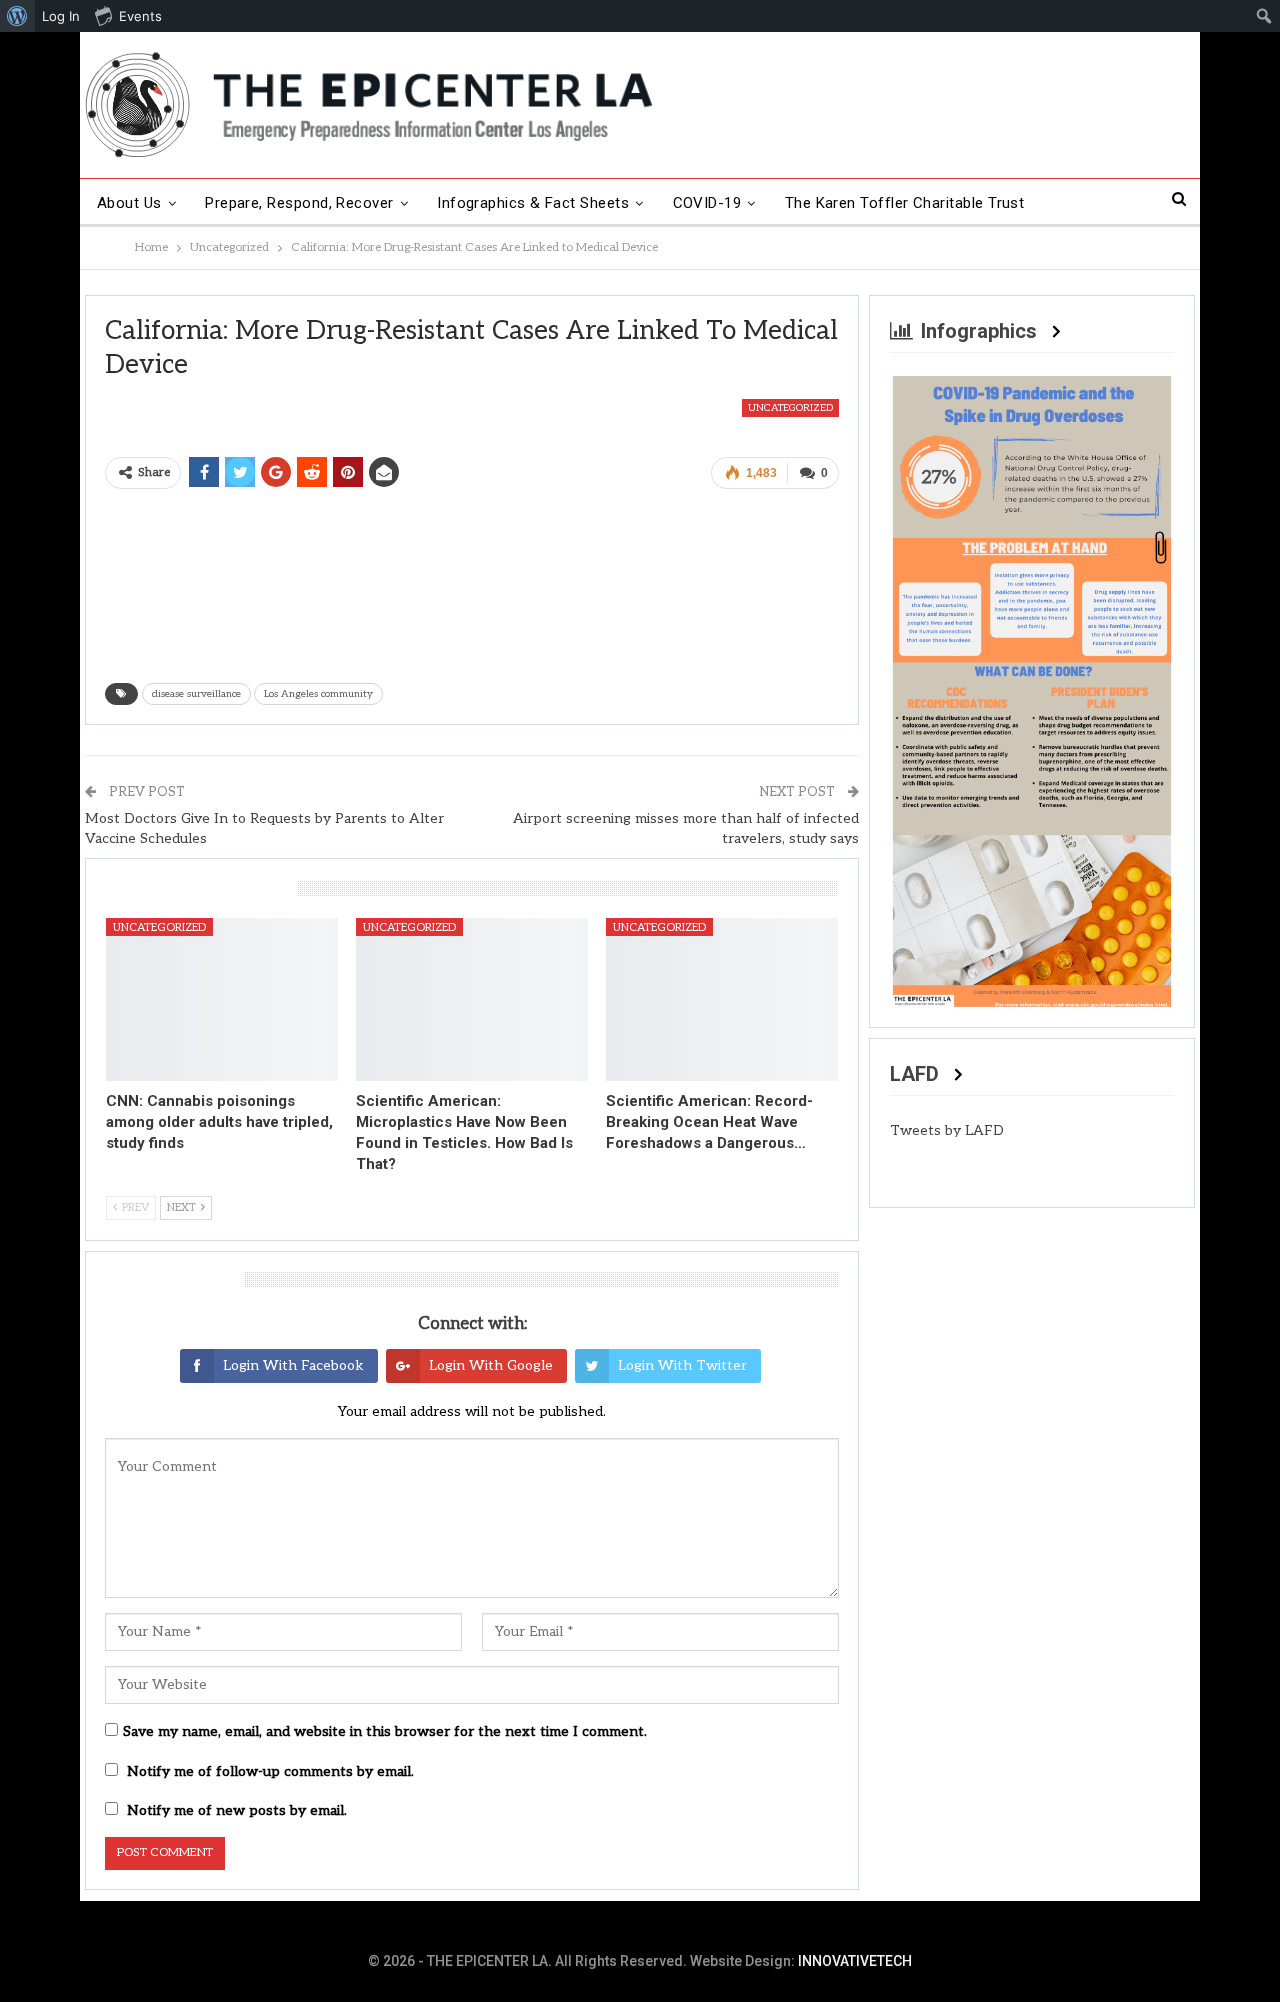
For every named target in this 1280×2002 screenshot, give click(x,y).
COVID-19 (707, 203)
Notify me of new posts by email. (237, 1810)
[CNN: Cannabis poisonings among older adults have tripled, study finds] (222, 999)
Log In (61, 16)
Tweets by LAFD (947, 1130)
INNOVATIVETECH (855, 1961)
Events (140, 16)
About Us (129, 203)
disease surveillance (196, 694)
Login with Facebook (293, 1365)
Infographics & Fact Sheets (533, 203)
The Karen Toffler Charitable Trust (905, 203)
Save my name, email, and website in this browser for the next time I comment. (385, 1731)
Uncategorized (790, 408)
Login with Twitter (682, 1365)
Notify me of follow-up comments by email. (270, 1771)
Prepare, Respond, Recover (299, 203)
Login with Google (491, 1365)
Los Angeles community (318, 694)
